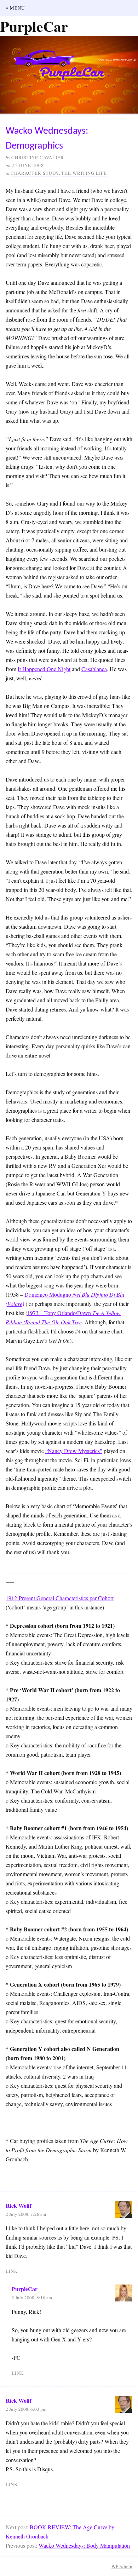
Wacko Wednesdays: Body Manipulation (84, 2545)
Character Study (35, 173)
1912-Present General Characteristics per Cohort (60, 1598)
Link (12, 2271)
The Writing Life (84, 173)
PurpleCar (25, 2289)
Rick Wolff (19, 2205)
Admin (122, 2566)
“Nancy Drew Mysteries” (74, 1451)
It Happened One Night (44, 669)
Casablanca (94, 669)
